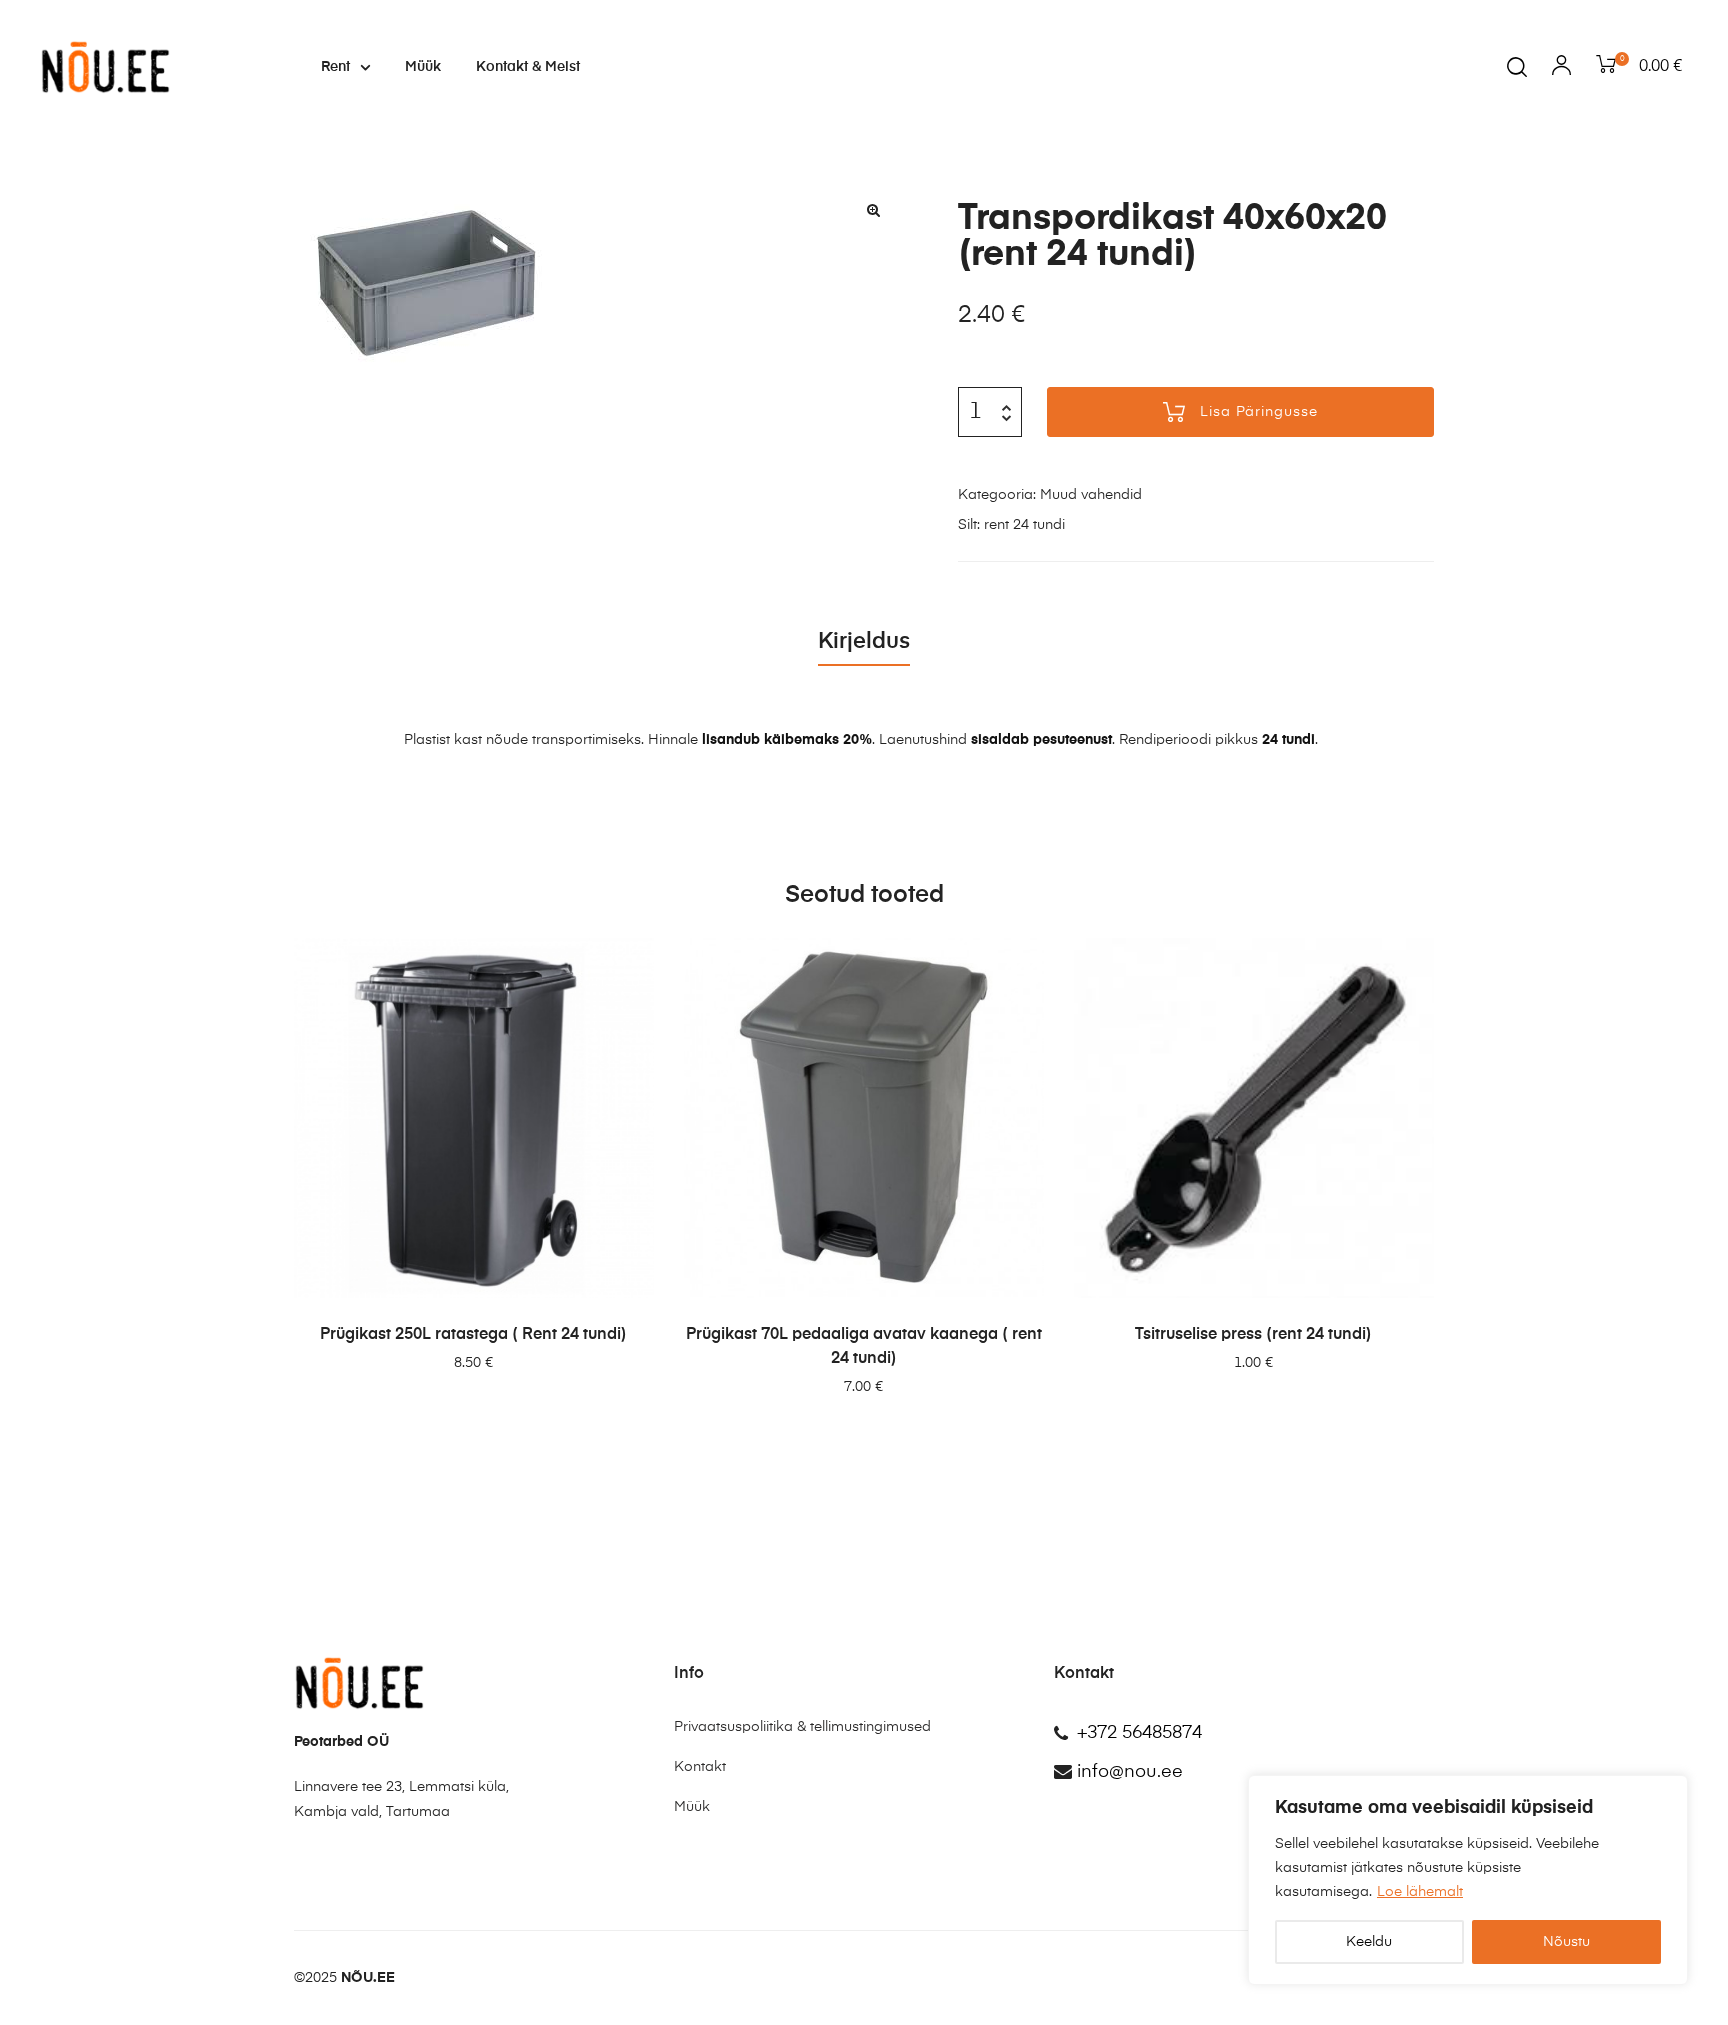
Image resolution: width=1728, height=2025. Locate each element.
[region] (1468, 1880)
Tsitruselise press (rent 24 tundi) (1253, 1335)
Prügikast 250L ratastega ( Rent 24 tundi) (473, 1335)
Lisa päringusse (1259, 412)
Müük (423, 67)
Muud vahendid (1091, 495)
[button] (874, 210)
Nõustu (1566, 1942)
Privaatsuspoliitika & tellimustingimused (802, 1727)
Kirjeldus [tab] (864, 642)
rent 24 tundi (1024, 525)
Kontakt (700, 1767)
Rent (335, 67)
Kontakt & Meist (528, 67)
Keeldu (1369, 1942)
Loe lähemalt (1420, 1892)
